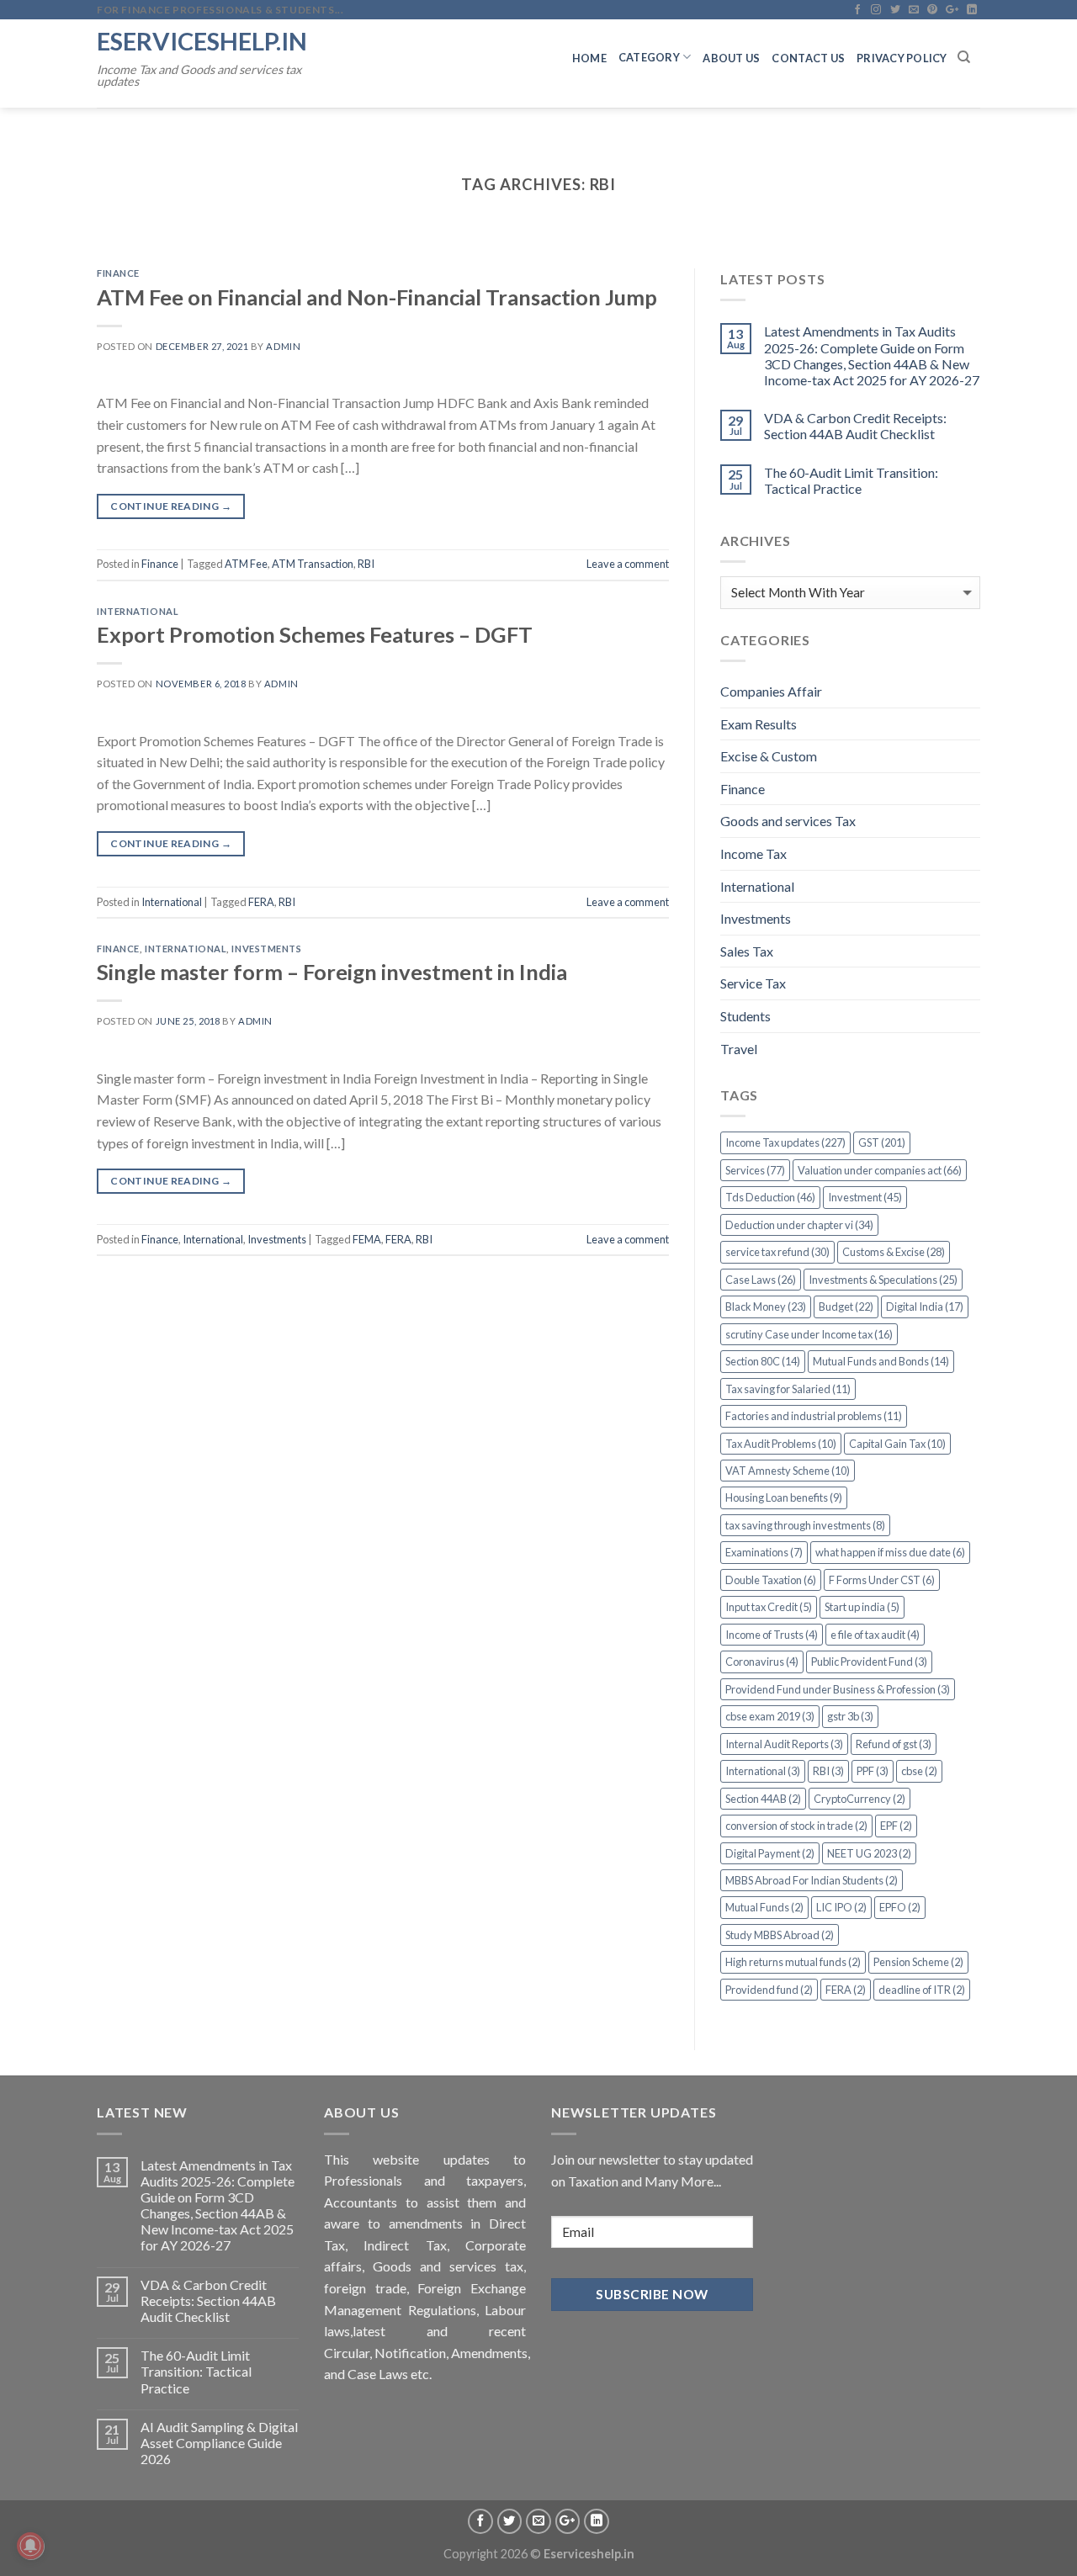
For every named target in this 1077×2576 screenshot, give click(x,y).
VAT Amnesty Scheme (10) (788, 1471)
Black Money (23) (766, 1307)
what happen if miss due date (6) (890, 1552)
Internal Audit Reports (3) (784, 1744)
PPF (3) (873, 1771)
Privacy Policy (902, 58)
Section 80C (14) (763, 1361)
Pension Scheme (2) (918, 1962)
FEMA (367, 1239)
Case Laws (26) (761, 1280)
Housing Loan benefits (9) (784, 1497)
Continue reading (171, 506)
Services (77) (755, 1170)
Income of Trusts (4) (772, 1635)
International (138, 611)
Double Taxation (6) (771, 1580)
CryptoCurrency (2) (859, 1799)
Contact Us (808, 58)
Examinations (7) (764, 1552)
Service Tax (753, 983)
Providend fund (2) (769, 1990)
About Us (731, 58)
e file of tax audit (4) (875, 1635)
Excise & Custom (769, 756)
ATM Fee (246, 564)
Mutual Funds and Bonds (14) (881, 1361)
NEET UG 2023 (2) (869, 1853)
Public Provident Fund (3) (869, 1662)
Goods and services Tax (788, 821)
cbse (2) (919, 1771)
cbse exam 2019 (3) (770, 1716)
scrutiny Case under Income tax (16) (809, 1334)
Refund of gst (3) (894, 1744)
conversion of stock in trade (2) (796, 1826)
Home (589, 58)
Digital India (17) (925, 1307)
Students (745, 1016)
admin (283, 346)
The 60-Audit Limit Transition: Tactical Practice (851, 480)
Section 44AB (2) (763, 1799)
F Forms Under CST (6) (882, 1580)
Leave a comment (628, 564)
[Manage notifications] (30, 2546)
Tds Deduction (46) (770, 1197)
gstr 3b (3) (850, 1716)
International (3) (763, 1771)
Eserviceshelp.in (202, 41)
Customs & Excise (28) (894, 1252)
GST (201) (882, 1142)
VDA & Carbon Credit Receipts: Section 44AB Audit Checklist (855, 426)
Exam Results (759, 724)
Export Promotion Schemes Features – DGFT (315, 634)
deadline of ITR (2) (922, 1990)
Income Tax (753, 853)
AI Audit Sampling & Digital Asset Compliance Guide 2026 (219, 2443)
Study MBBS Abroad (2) (780, 1935)
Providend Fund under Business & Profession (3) (838, 1689)
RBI (366, 564)
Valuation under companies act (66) (880, 1170)
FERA (261, 902)
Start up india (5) (862, 1607)
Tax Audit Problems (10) (781, 1444)
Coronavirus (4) (762, 1662)
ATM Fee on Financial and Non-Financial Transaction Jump (377, 297)
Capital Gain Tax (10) (897, 1444)
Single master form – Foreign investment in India (332, 972)
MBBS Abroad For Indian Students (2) (812, 1880)
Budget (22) (846, 1307)
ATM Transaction (313, 564)
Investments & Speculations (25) (883, 1280)
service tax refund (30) (777, 1252)
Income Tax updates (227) (785, 1142)
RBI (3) (828, 1771)
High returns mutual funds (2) (793, 1962)
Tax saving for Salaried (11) (788, 1389)
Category (649, 57)
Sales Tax (747, 951)
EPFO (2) (900, 1907)
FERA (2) (846, 1990)
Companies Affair (771, 691)
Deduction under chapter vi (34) (799, 1225)
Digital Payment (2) (770, 1853)
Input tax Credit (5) (769, 1607)
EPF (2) (896, 1826)
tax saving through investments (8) (805, 1525)
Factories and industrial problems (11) (814, 1416)
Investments (266, 949)
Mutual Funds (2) (764, 1907)
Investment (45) (865, 1197)
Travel (739, 1049)
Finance (118, 273)
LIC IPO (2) (841, 1907)
